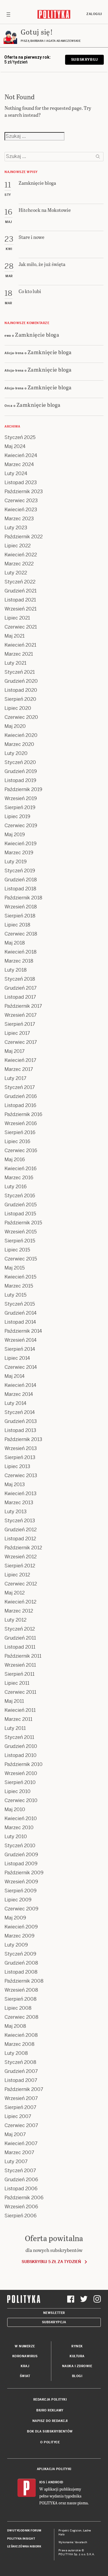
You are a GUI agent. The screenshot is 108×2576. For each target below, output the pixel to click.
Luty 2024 (16, 473)
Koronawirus (25, 2356)
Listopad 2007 (21, 2080)
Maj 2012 (15, 1593)
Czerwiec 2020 (21, 717)
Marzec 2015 (19, 1286)
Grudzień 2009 (21, 1855)
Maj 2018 (15, 943)
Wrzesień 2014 (21, 1340)
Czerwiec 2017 (21, 1042)
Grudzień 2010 (21, 1746)
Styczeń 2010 (20, 1846)
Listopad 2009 (21, 1864)
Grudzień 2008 (21, 1963)
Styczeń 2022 (20, 582)
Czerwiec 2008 (21, 2017)
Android (56, 2482)
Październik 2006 (24, 2198)
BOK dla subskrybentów (50, 2431)
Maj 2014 (15, 1376)
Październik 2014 (23, 1331)
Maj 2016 (15, 1160)
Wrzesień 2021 (21, 609)
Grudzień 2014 (21, 1313)
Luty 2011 (15, 1728)
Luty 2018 (16, 970)
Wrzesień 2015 (21, 1232)
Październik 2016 (23, 1114)
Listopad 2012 (20, 1539)
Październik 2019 (23, 789)
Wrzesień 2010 (21, 1773)
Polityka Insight (21, 2539)
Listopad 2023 (21, 482)
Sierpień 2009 (21, 1891)
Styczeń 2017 (20, 1087)
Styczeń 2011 (19, 1737)
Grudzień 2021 (21, 591)
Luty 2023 (16, 528)
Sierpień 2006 (21, 2216)
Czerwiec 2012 (21, 1584)
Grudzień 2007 (21, 2071)
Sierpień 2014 (20, 1349)
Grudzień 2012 (21, 1530)
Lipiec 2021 (17, 618)
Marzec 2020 (19, 744)
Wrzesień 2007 (21, 2098)
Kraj (25, 2366)
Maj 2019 (15, 835)
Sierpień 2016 (20, 1132)
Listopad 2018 (20, 889)
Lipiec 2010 (18, 1791)
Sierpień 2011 (19, 1674)
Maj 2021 (15, 636)
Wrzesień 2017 (21, 1015)
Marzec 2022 (19, 564)
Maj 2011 (14, 1701)
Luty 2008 (16, 2053)
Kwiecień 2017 (20, 1060)
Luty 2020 (16, 753)
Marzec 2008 (19, 2044)
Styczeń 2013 (20, 1521)
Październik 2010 (24, 1764)
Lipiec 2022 (18, 546)
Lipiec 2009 (18, 1900)
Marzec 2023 (19, 519)
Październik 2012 (23, 1548)
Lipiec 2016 (17, 1141)
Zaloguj (94, 14)
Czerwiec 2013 (21, 1475)
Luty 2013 (16, 1512)
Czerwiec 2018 (21, 934)
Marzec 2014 (19, 1394)
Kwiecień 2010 (21, 1818)
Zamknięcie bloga (37, 334)
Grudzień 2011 (20, 1638)
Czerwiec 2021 (21, 627)
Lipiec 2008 (18, 2008)
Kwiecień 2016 (21, 1169)
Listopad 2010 (21, 1755)
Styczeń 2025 (20, 437)
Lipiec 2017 (17, 1033)
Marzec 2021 (19, 654)
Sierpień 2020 (20, 699)
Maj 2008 (15, 2026)
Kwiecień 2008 (21, 2035)
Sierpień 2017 (20, 1024)
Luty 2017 (15, 1078)
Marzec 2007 (19, 2152)
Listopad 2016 (20, 1105)
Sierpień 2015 (20, 1241)
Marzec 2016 (19, 1178)
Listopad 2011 (20, 1647)
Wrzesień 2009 (21, 1882)
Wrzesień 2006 (21, 2207)
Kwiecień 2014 (20, 1385)
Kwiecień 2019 (21, 844)
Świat (25, 2376)
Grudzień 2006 (21, 2180)
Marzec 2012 (19, 1611)
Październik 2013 (23, 1439)
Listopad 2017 (20, 997)
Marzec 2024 (19, 464)
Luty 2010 (16, 1837)
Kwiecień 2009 (21, 1927)
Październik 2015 (23, 1223)
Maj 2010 (15, 1809)
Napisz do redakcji (50, 2421)
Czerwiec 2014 (21, 1367)
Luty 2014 (15, 1403)
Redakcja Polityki (50, 2400)
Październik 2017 (23, 1006)
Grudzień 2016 (21, 1096)
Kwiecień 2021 (20, 645)
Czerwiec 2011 (20, 1692)
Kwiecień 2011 (20, 1710)
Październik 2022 (24, 537)
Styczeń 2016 (20, 1196)
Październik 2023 (24, 492)
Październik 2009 (24, 1873)
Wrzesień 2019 (21, 798)
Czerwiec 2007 (21, 2125)
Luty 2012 (15, 1620)
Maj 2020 (15, 726)
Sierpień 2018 (20, 916)
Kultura (77, 2356)
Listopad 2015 (20, 1214)
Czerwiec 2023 (21, 501)
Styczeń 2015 (20, 1304)
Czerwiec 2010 (21, 1800)
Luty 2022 (16, 573)
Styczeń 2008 (20, 2062)
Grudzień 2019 (21, 771)
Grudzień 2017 (21, 988)
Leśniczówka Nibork (24, 2547)
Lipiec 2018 (17, 925)
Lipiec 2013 (17, 1466)
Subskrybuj (84, 60)
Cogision (76, 2531)
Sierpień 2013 (20, 1457)
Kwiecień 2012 (20, 1602)
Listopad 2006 (21, 2189)
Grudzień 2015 (21, 1205)
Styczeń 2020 (20, 762)
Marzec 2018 (19, 961)
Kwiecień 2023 (21, 510)
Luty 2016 (16, 1187)
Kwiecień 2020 (21, 735)
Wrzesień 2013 (21, 1448)
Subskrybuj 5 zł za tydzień (51, 2262)
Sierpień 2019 (20, 807)
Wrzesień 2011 (20, 1665)
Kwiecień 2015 (20, 1277)
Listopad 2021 (20, 600)
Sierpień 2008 (21, 1999)
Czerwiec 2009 (21, 1909)
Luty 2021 (15, 663)
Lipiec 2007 (18, 2116)
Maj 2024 (15, 446)
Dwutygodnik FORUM (24, 2531)
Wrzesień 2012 (21, 1557)
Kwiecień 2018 (21, 952)
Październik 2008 (24, 1981)
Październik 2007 (24, 2089)
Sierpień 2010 (20, 1782)
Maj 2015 (15, 1268)
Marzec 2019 (19, 853)
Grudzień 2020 (21, 681)
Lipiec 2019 (17, 816)
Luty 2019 (16, 862)
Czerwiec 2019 (21, 826)
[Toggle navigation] (8, 14)
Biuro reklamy (50, 2410)
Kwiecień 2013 (21, 1494)
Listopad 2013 (20, 1430)
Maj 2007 (15, 2134)
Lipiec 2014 (17, 1358)
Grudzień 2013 (21, 1421)
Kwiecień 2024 (21, 455)
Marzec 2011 (18, 1719)
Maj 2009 (15, 1918)
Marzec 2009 (19, 1936)
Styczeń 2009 (20, 1954)
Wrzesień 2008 (21, 1990)
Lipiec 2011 (17, 1683)
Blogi (77, 2376)
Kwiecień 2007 (21, 2143)
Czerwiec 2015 (21, 1259)
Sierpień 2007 (20, 2107)
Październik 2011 (23, 1656)
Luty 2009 (16, 1945)
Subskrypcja (54, 2322)
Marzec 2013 (19, 1503)
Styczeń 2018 (20, 979)
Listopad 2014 (20, 1322)
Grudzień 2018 (21, 880)
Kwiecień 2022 (21, 555)
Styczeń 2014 (20, 1412)
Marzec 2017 (19, 1069)
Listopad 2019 (20, 780)
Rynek (77, 2346)
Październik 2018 (23, 898)
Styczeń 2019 (20, 871)
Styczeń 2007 (20, 2171)
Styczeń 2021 (20, 672)
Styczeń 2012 (20, 1629)
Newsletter (54, 2313)
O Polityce (50, 2442)
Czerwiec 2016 (21, 1150)
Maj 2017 (15, 1051)
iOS (42, 2482)
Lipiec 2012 (17, 1575)
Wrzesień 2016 (21, 1123)
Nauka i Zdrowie (77, 2366)
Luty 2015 (15, 1295)
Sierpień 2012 (20, 1566)
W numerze (25, 2346)
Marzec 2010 (19, 1828)
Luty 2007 (16, 2162)
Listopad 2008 (21, 1972)
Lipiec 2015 (17, 1250)
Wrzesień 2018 (21, 907)
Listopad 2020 (21, 690)
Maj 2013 (15, 1484)
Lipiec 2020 (18, 708)
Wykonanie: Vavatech (73, 2542)
